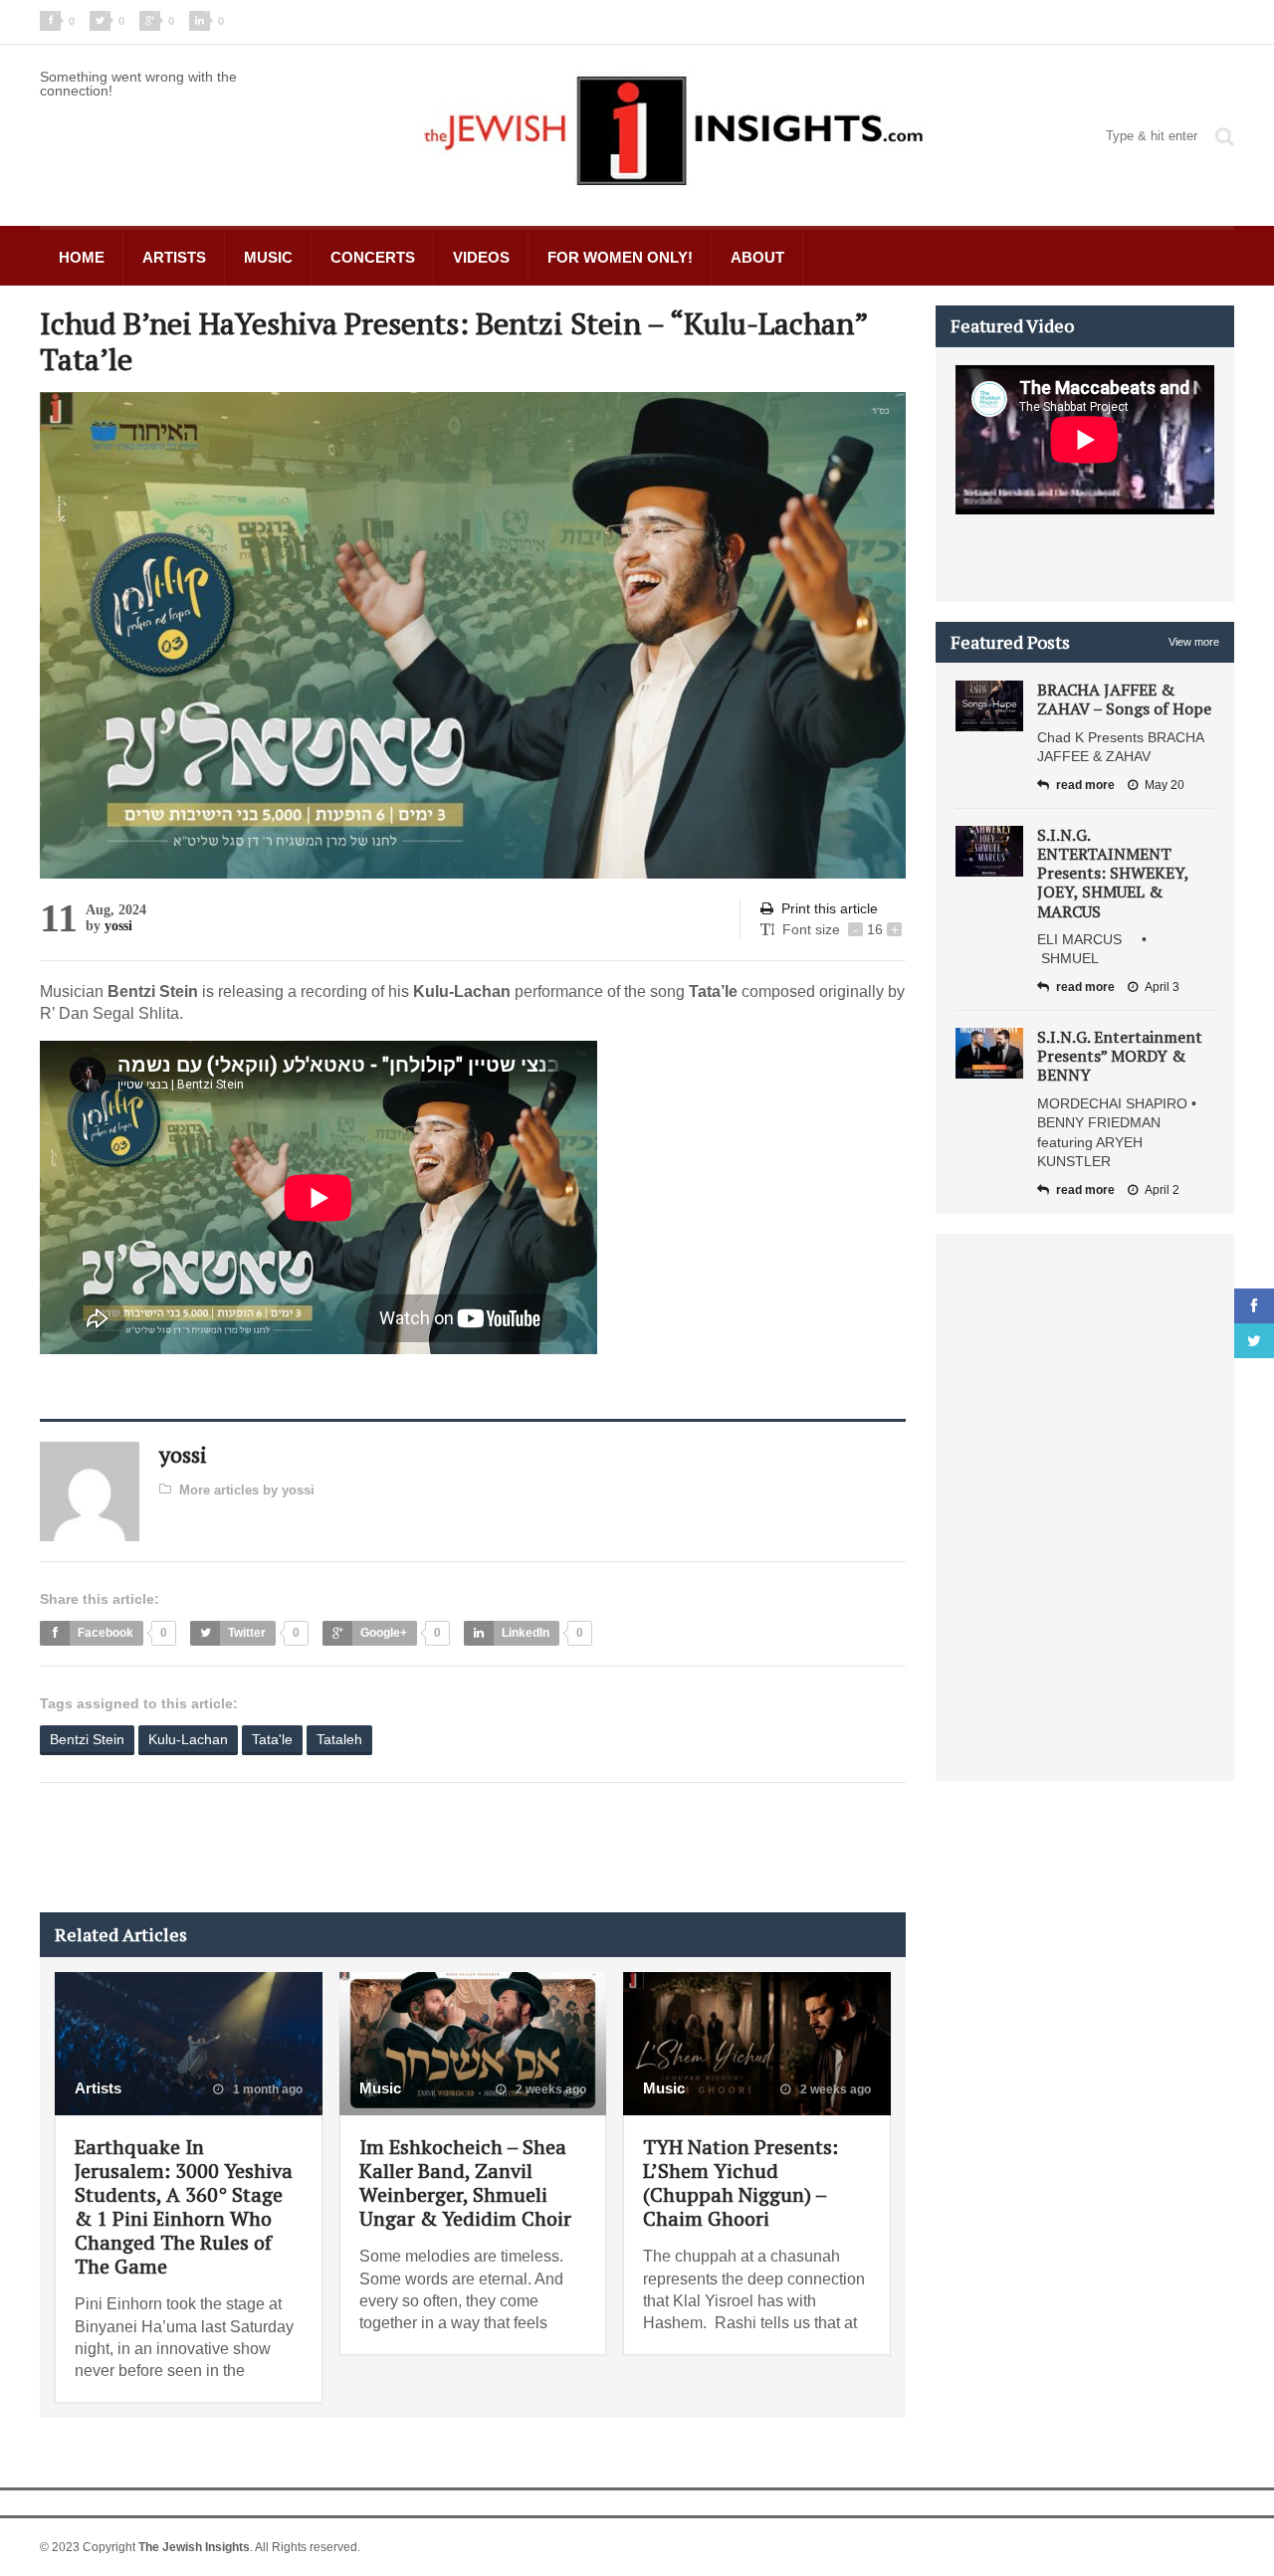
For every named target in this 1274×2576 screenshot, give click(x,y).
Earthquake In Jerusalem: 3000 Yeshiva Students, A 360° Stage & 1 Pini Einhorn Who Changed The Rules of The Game (184, 2206)
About (757, 257)
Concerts (373, 257)
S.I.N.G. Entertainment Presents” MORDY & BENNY (1120, 1056)
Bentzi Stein (87, 1739)
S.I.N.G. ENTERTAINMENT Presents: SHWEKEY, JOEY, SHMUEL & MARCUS (1113, 873)
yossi (118, 926)
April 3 (1162, 987)
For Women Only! (620, 257)
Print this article (830, 908)
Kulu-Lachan (188, 1739)
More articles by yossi (247, 1490)
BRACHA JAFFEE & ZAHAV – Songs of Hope (1124, 699)
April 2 (1162, 1190)
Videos (481, 257)
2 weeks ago (549, 2089)
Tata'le (272, 1739)
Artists (174, 257)
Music (268, 257)
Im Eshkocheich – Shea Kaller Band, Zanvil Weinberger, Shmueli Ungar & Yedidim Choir (465, 2182)
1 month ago (266, 2089)
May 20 (1165, 785)
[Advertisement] (402, 1848)
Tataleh (339, 1739)
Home (82, 257)
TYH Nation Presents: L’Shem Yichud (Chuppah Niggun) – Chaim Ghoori (741, 2182)
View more (1194, 642)
